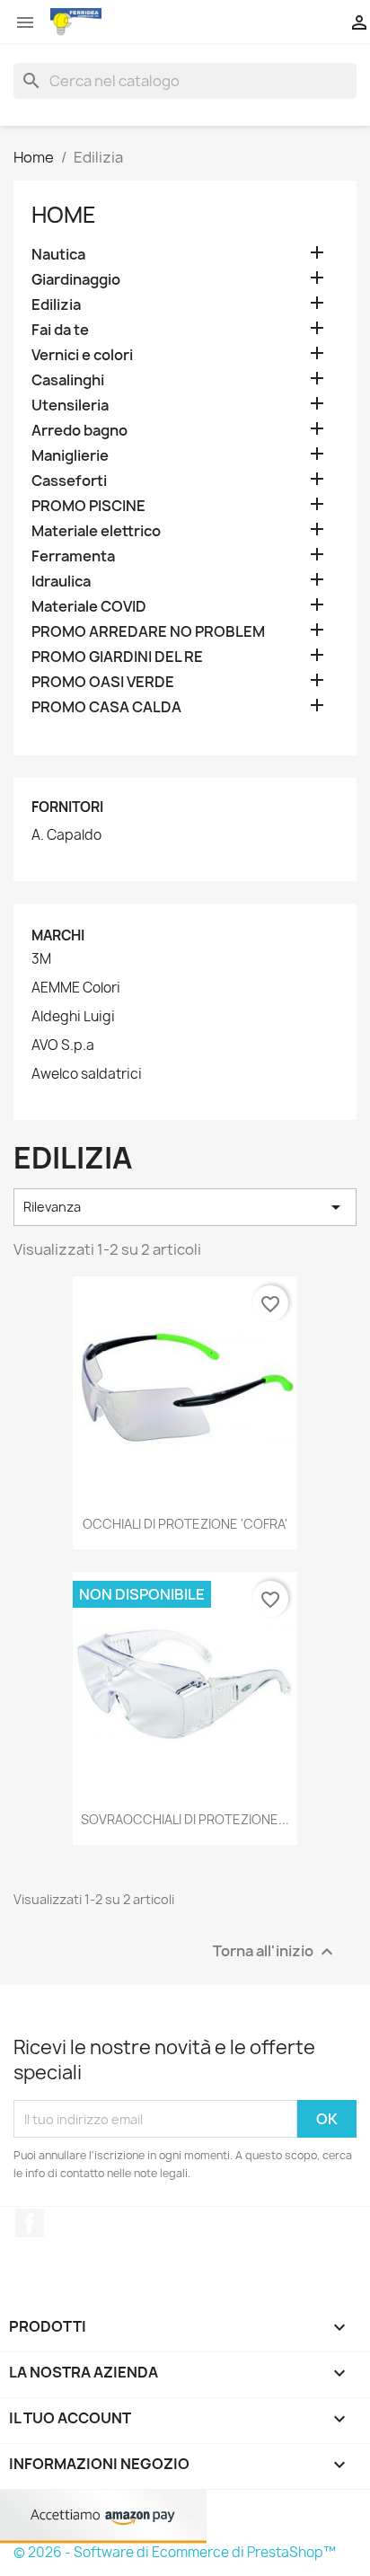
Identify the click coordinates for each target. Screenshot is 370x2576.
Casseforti (69, 481)
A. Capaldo (66, 835)
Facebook (30, 2223)
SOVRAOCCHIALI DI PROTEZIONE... (185, 1819)
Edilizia (56, 305)
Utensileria (70, 406)
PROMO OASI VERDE (103, 682)
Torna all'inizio (275, 1952)
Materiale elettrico (96, 531)
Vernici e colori (82, 355)
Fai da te (60, 330)
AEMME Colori (76, 988)
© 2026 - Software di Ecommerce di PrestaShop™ (175, 2552)
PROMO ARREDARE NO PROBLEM (148, 632)
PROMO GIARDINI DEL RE (117, 657)
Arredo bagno (79, 431)
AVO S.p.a (63, 1045)
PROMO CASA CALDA (106, 707)
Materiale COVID (89, 607)
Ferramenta (73, 556)
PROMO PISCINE (88, 506)
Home (64, 215)
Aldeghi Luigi (73, 1017)
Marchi (58, 935)
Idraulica (61, 582)
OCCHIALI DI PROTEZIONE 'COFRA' (185, 1524)
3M (41, 959)
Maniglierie (70, 456)
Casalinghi (68, 380)
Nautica (58, 255)
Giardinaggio (76, 280)
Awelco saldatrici (87, 1074)
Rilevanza (185, 1207)
